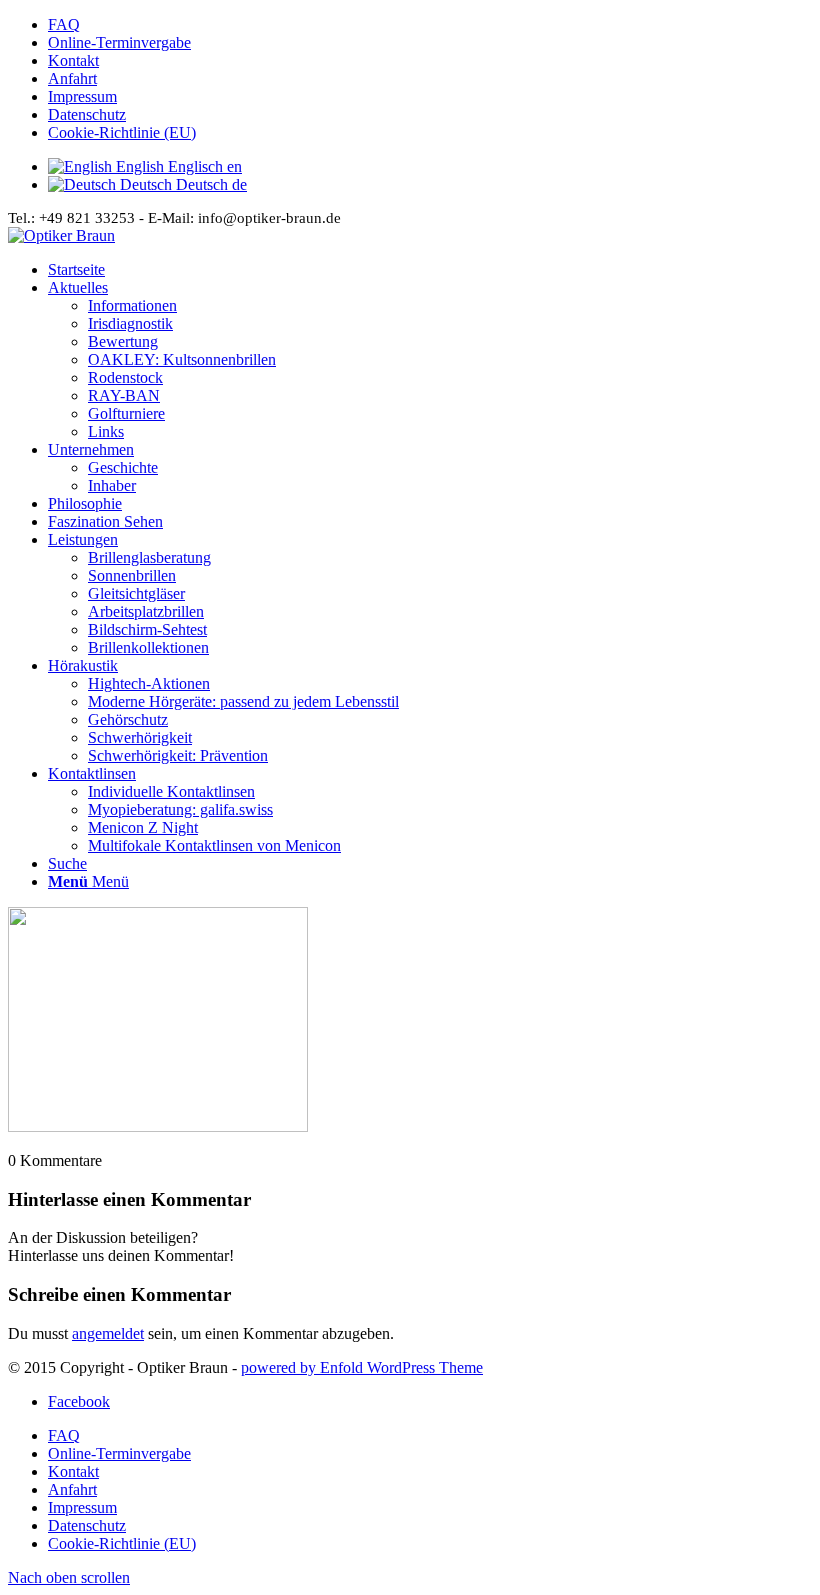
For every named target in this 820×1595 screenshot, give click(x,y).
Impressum (82, 96)
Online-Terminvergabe (119, 42)
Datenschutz (87, 114)
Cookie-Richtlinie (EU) (122, 132)
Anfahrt (72, 78)
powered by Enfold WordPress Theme (362, 1367)
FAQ (64, 24)
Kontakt (73, 60)
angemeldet (108, 1333)
